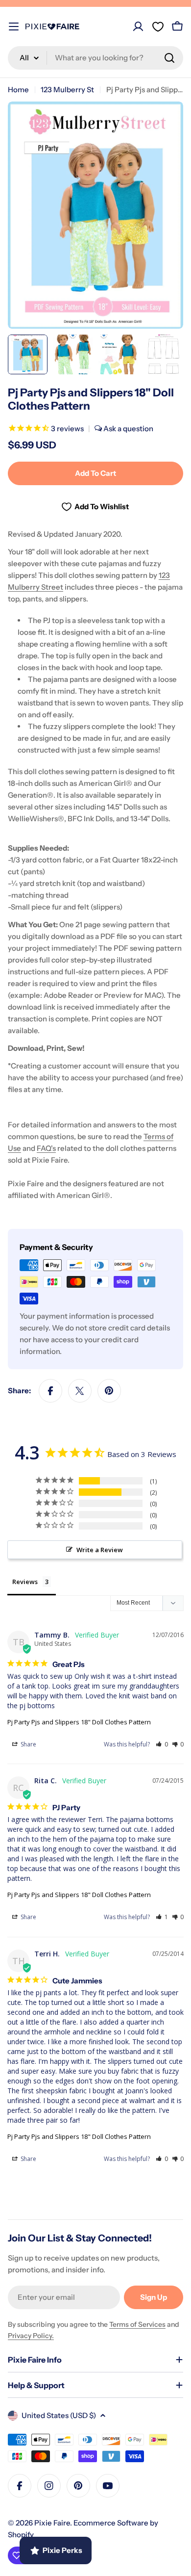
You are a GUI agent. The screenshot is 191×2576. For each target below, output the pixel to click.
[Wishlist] (158, 26)
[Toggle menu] (14, 26)
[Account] (138, 26)
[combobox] (95, 58)
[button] (162, 1744)
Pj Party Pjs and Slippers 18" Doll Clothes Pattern (79, 1722)
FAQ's (46, 1148)
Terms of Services (137, 2324)
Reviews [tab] (25, 1582)
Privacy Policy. (31, 2336)
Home (18, 90)
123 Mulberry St (67, 90)
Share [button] (28, 1744)
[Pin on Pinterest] (109, 1391)
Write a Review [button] (100, 1550)
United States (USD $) (59, 2415)
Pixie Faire (52, 2523)
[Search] (169, 58)
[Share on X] (80, 1391)
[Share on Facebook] (50, 1391)
